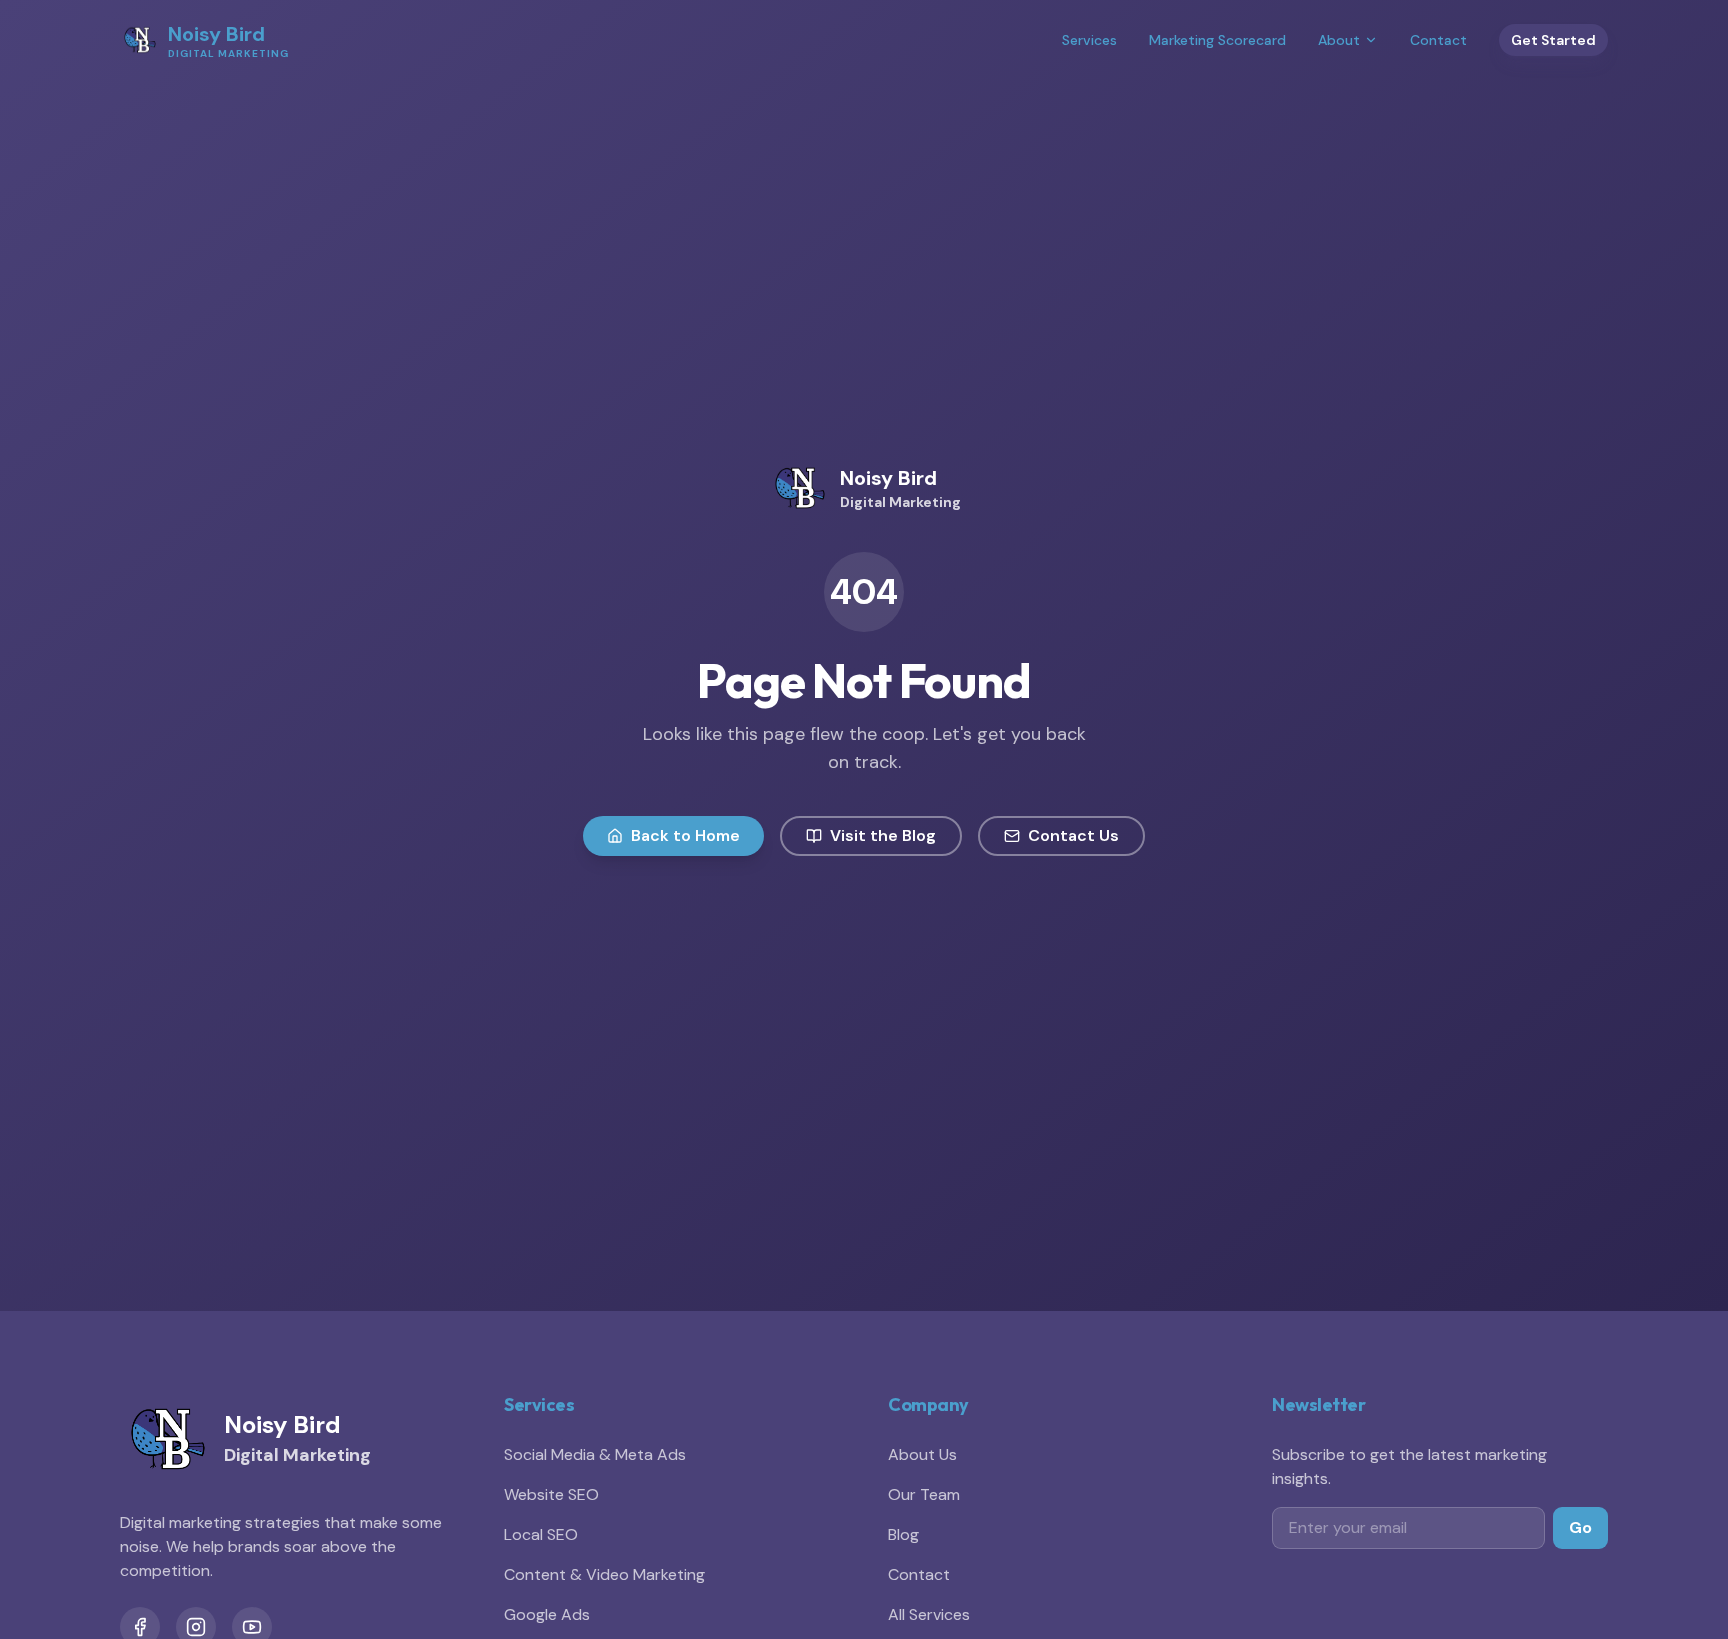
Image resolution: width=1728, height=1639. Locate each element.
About (1339, 40)
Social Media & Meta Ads (595, 1454)
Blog (903, 1534)
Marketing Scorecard (1217, 40)
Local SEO (541, 1534)
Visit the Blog (883, 835)
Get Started (1553, 40)
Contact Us (1073, 835)
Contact (1438, 40)
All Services (929, 1614)
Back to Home (685, 835)
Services (1089, 40)
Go (1580, 1527)
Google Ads (547, 1614)
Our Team (924, 1494)
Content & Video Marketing (604, 1574)
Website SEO (551, 1494)
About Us (922, 1454)
